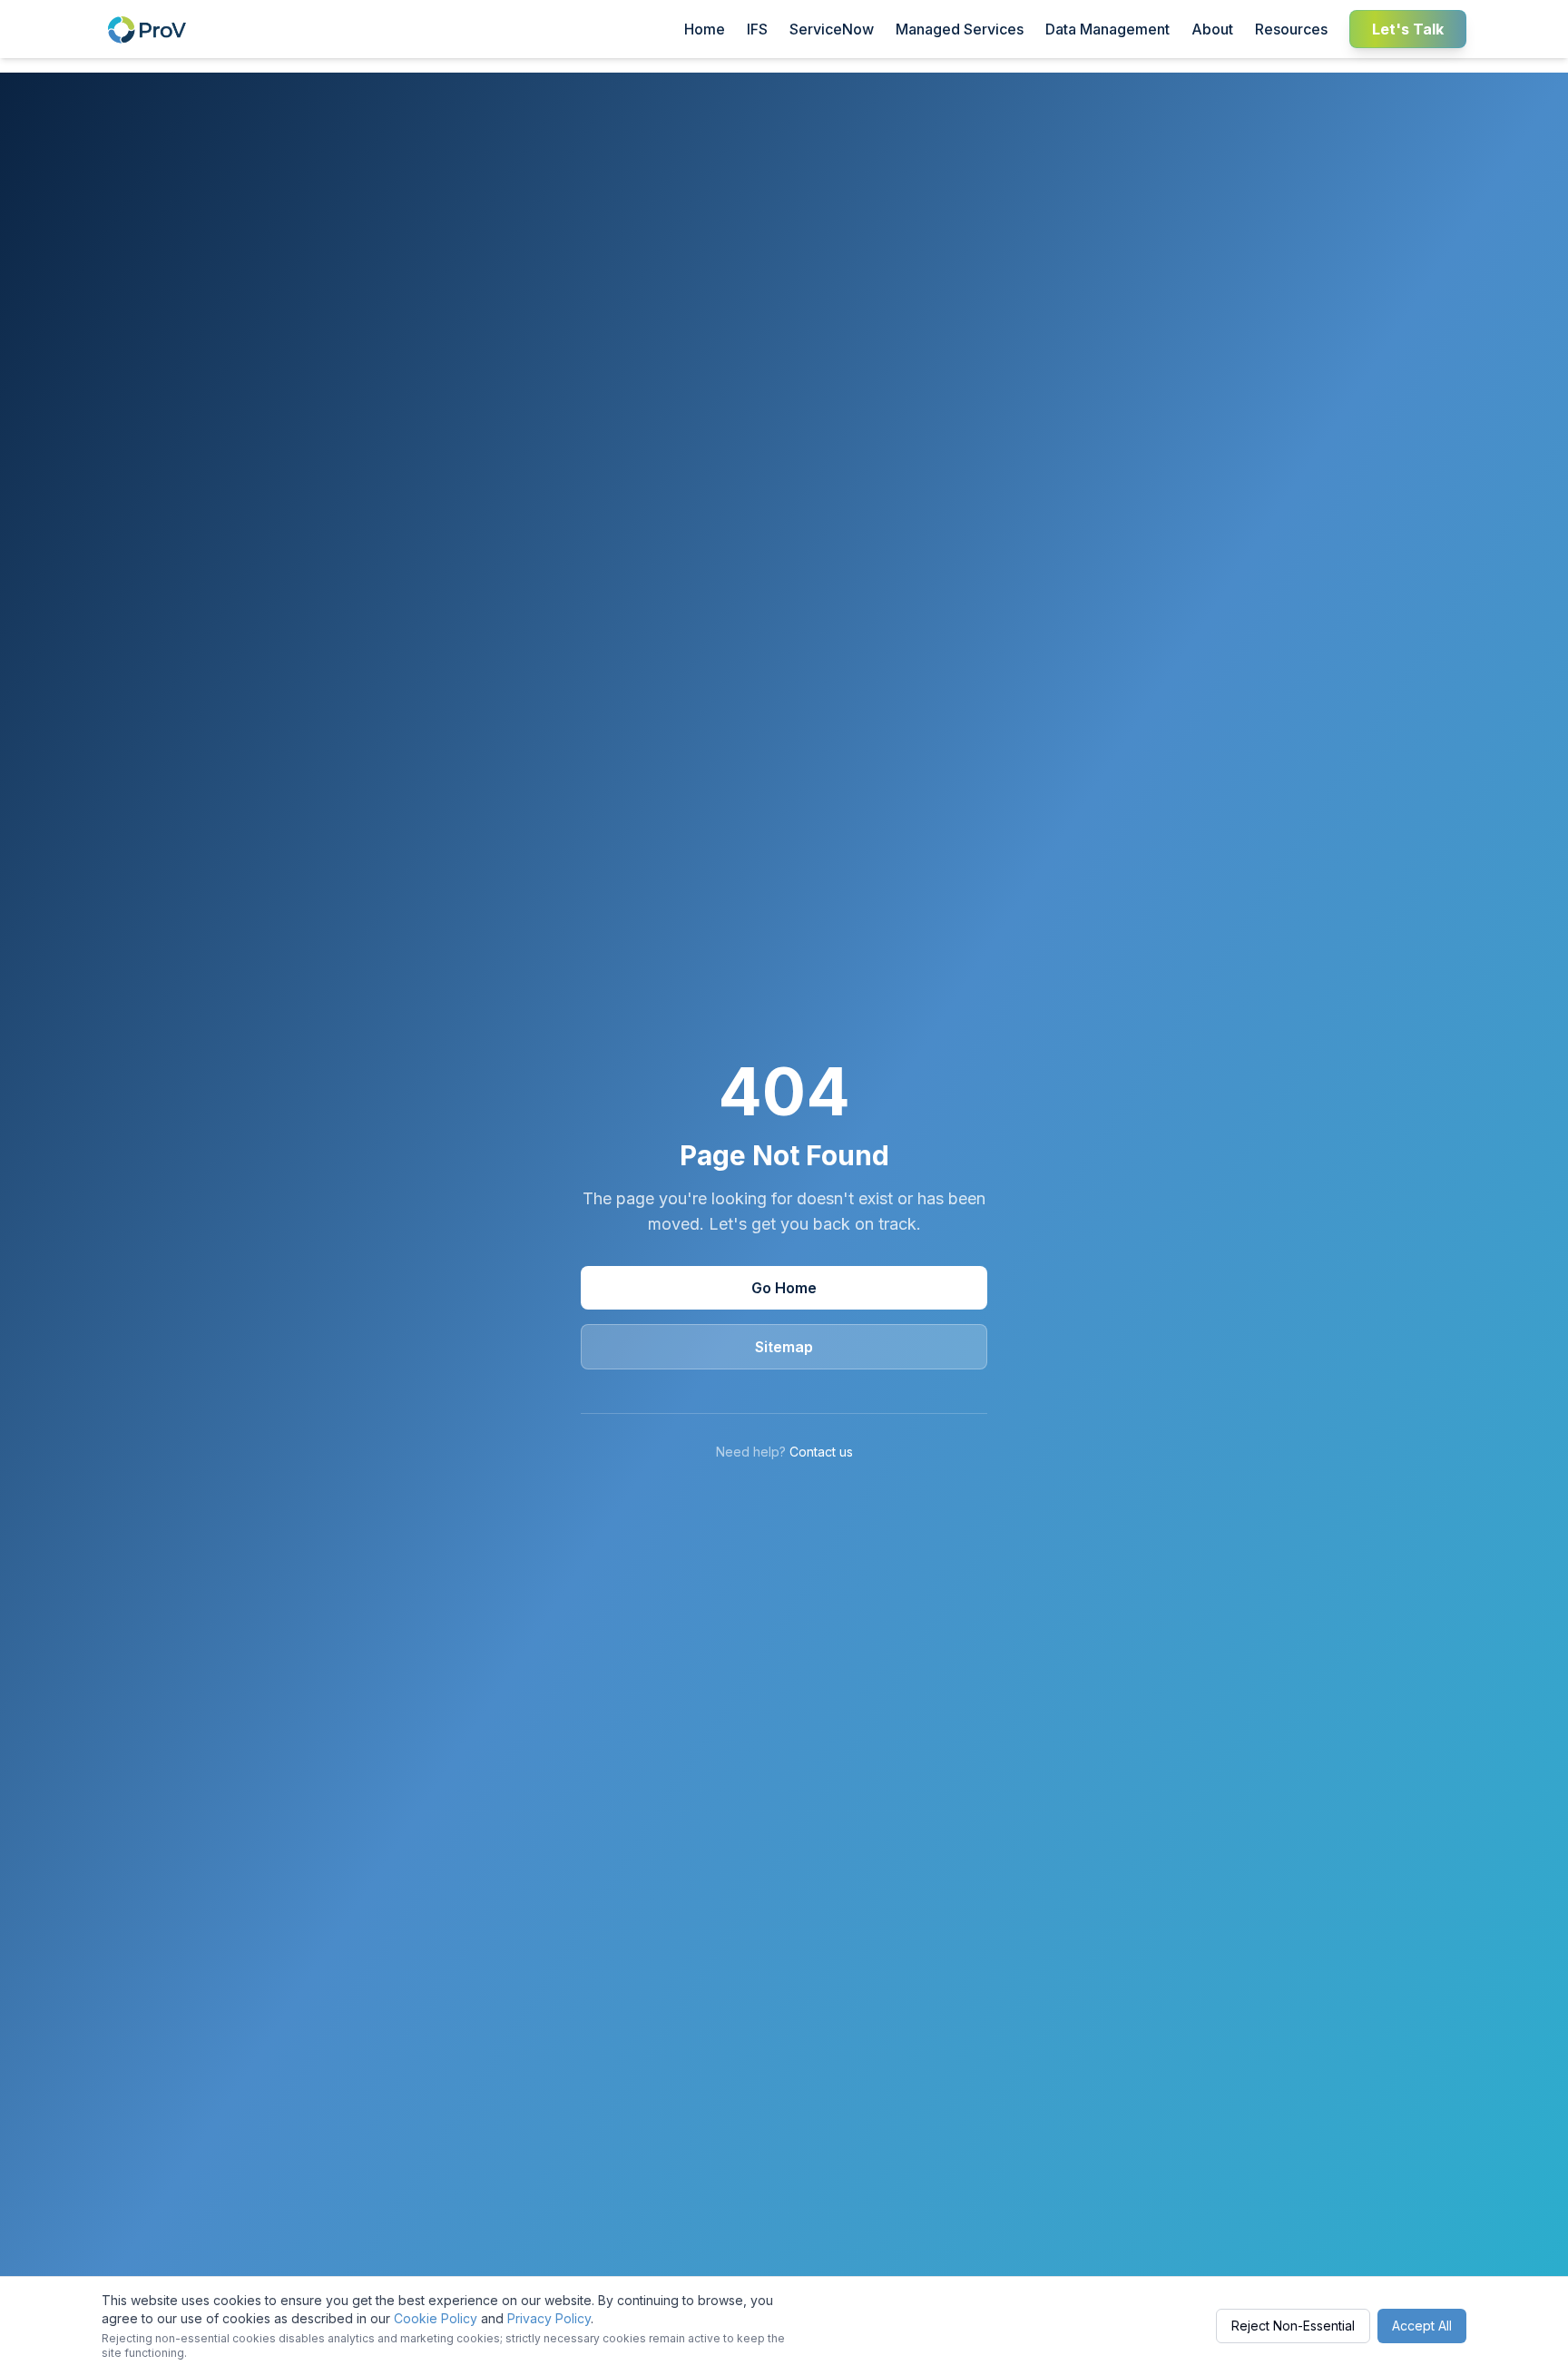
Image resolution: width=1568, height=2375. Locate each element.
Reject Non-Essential (1293, 2326)
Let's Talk (1408, 29)
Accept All (1422, 2326)
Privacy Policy (549, 2318)
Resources (1291, 29)
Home (705, 29)
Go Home (784, 1288)
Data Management (1107, 29)
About (1212, 29)
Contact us (821, 1452)
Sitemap (784, 1347)
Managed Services (960, 29)
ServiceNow (832, 29)
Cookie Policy (436, 2318)
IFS (757, 29)
